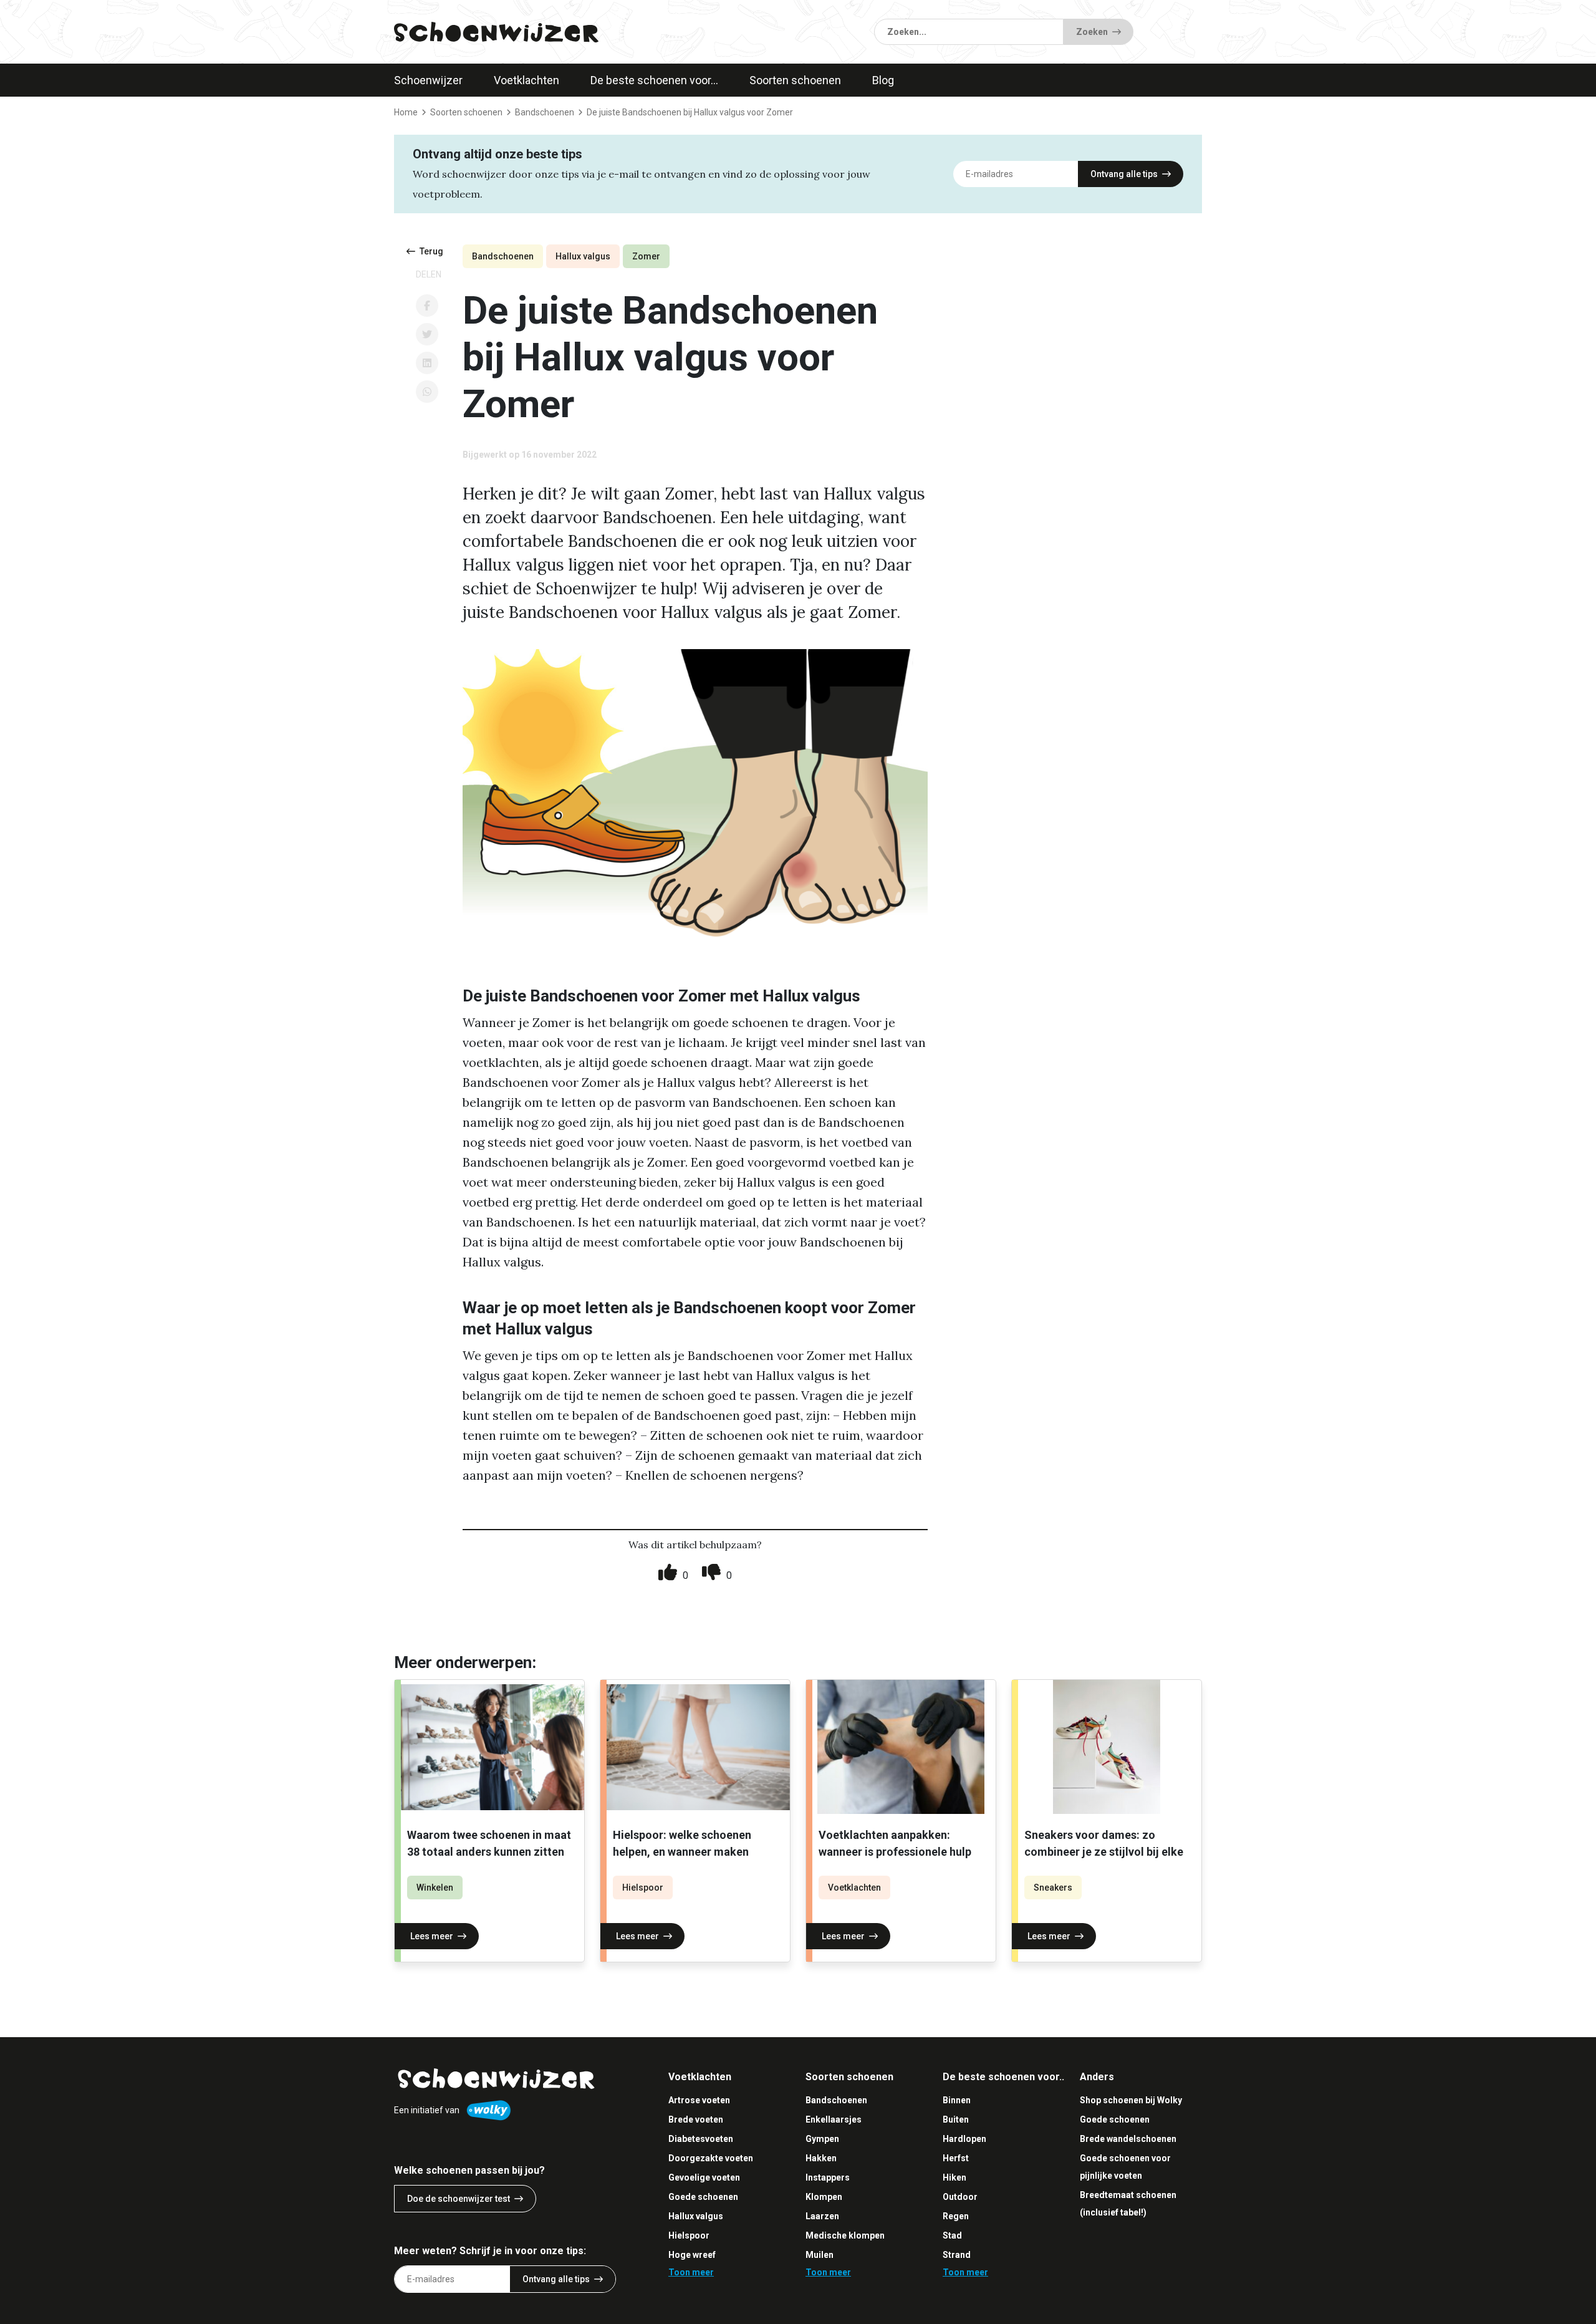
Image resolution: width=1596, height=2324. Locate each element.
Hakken (821, 2158)
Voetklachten (526, 80)
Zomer (646, 256)
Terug (431, 251)
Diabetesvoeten (701, 2139)
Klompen (824, 2197)
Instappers (828, 2177)
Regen (956, 2216)
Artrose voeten (699, 2100)
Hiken (954, 2177)
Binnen (957, 2100)
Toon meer (691, 2272)
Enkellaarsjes (834, 2119)
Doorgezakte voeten (711, 2158)
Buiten (956, 2119)
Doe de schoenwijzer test (459, 2199)
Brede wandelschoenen (1128, 2139)
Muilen (820, 2255)
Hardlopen (964, 2139)
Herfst (956, 2158)
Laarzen (822, 2216)
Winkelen (435, 1888)
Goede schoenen (703, 2197)
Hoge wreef (692, 2255)
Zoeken (1092, 32)
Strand (957, 2255)
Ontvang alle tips (1124, 174)
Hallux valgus (583, 256)
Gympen (822, 2139)
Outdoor (960, 2197)
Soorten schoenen (795, 80)
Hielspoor (643, 1888)
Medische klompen (845, 2235)
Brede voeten (696, 2119)
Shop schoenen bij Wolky (1131, 2100)
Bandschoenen (503, 256)
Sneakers (1053, 1888)
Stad (952, 2235)
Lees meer (432, 1936)
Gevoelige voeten (704, 2177)
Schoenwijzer (428, 80)
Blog (883, 80)
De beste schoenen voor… (654, 80)
